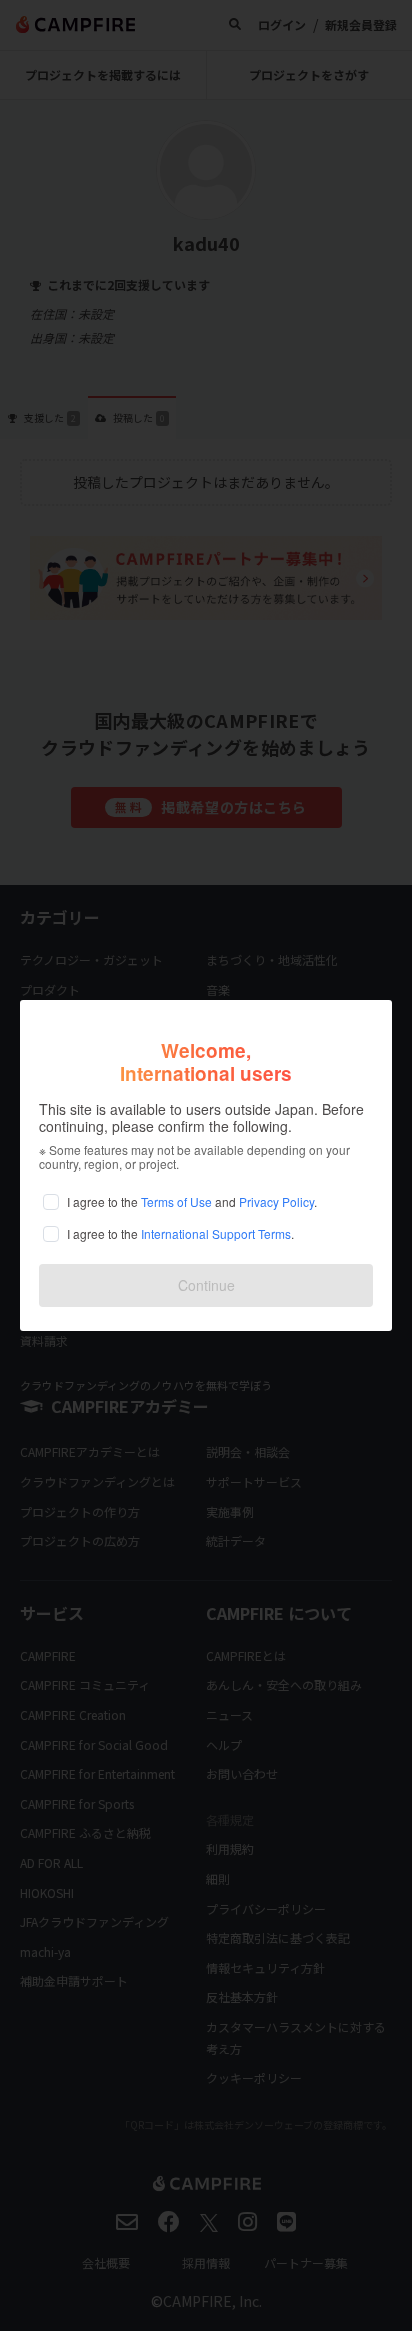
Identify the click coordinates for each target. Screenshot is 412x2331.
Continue (206, 1285)
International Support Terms (216, 1233)
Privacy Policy (276, 1201)
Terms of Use (176, 1201)
